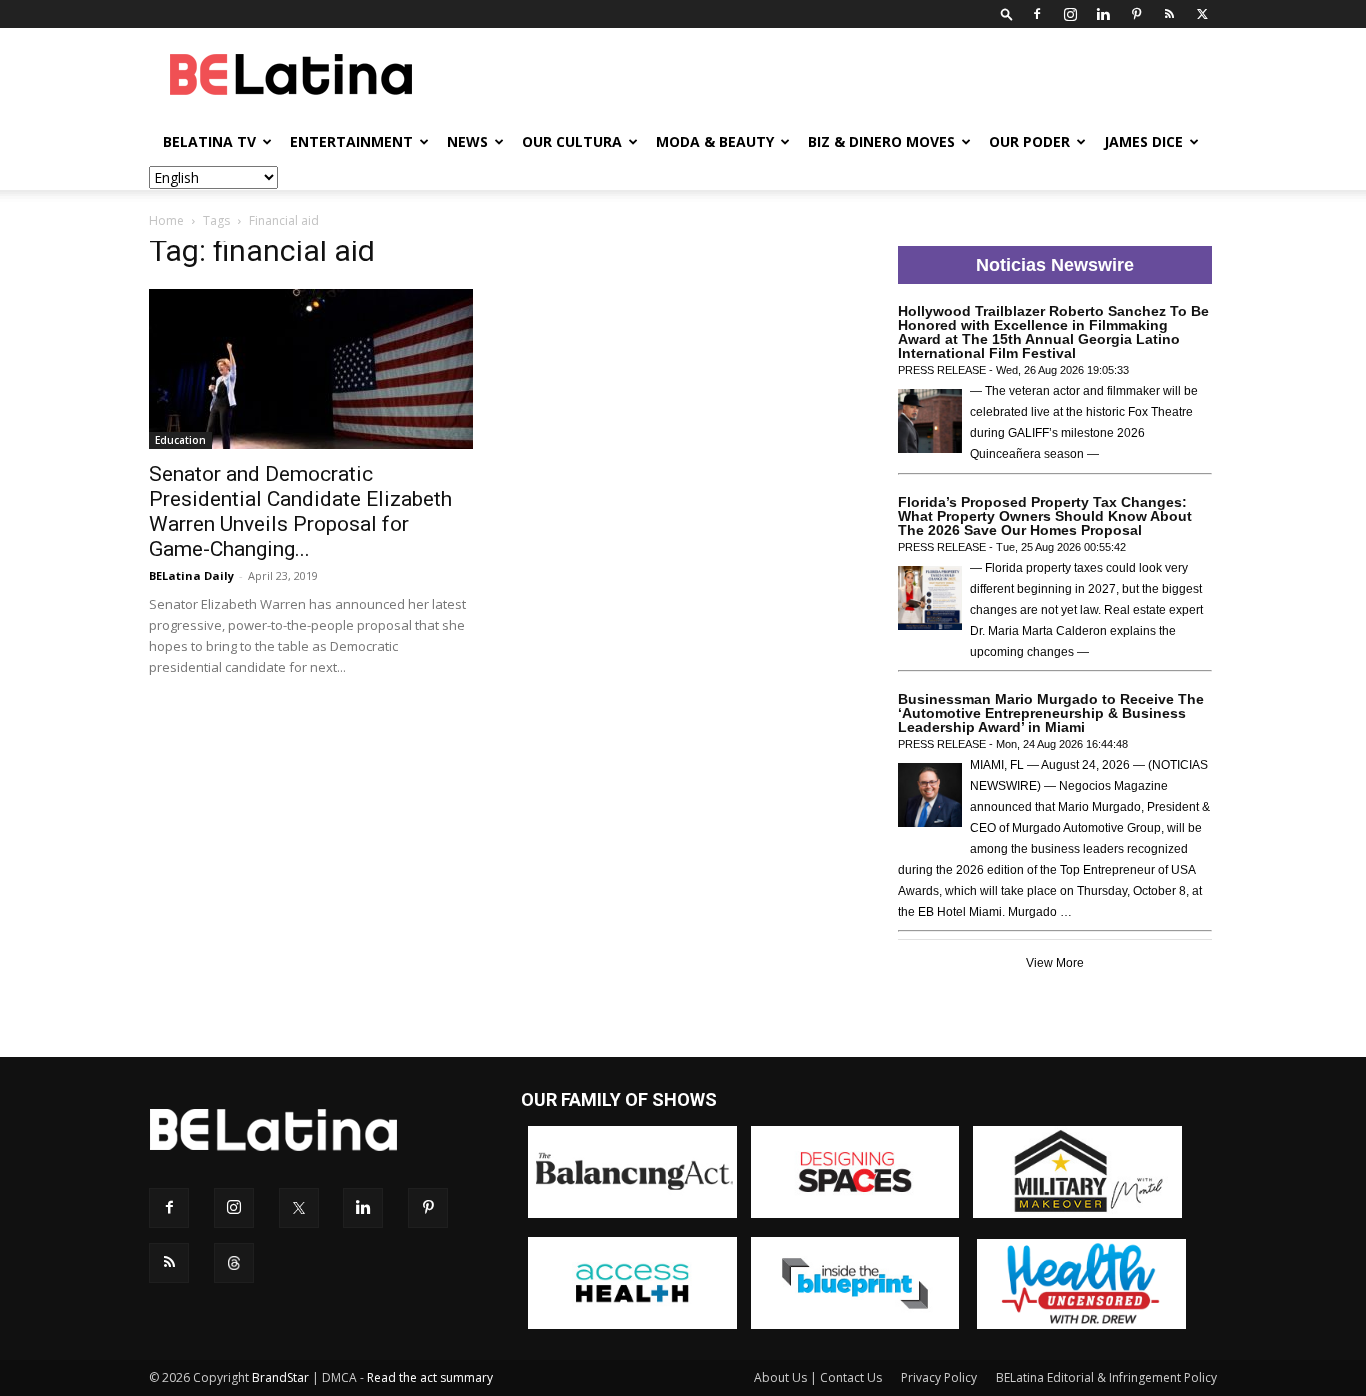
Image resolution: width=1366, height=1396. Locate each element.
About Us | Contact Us (818, 1377)
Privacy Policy (939, 1377)
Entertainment (351, 141)
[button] (1007, 13)
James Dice (1143, 141)
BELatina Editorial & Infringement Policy (1106, 1377)
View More (1055, 963)
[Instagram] (1070, 14)
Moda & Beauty (715, 141)
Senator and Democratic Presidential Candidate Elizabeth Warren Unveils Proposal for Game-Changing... (300, 511)
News (467, 141)
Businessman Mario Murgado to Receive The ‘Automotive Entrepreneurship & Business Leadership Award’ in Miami (1051, 713)
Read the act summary (430, 1377)
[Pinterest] (1136, 14)
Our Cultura (572, 141)
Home (166, 220)
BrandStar (280, 1377)
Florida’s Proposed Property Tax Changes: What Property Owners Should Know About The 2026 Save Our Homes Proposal (1045, 516)
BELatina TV (209, 141)
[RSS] (1169, 14)
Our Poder (1029, 141)
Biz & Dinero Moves (881, 141)
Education (180, 440)
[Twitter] (1202, 14)
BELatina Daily (191, 575)
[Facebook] (1037, 14)
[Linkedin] (1103, 14)
